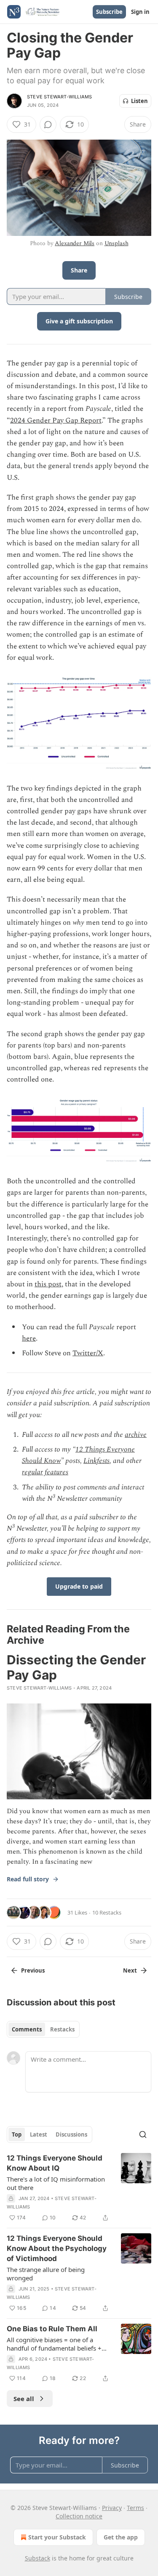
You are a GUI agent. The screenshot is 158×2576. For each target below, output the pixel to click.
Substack (37, 2558)
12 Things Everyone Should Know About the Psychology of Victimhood (57, 2248)
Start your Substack (57, 2537)
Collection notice (79, 2516)
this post (48, 1284)
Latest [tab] (39, 2134)
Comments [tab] (27, 2029)
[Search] (143, 2134)
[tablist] (43, 2029)
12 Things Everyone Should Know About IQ (55, 2163)
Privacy (112, 2508)
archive (136, 1435)
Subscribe (109, 12)
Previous (33, 1970)
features (56, 1472)
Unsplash (116, 243)
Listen (139, 101)
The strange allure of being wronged (46, 2274)
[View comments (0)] (48, 124)
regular (32, 1472)
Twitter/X (88, 1353)
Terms (135, 2508)
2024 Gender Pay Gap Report (56, 421)
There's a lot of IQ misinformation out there (56, 2183)
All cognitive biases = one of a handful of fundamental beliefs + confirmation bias (54, 2344)
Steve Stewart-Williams (59, 97)
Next (130, 1970)
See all (24, 2399)
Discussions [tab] (71, 2134)
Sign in (140, 12)
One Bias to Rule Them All (52, 2329)
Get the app (121, 2537)
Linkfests (96, 1461)
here (29, 1338)
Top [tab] (17, 2134)
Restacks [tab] (62, 2029)
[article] (79, 2188)
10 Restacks (107, 1912)
